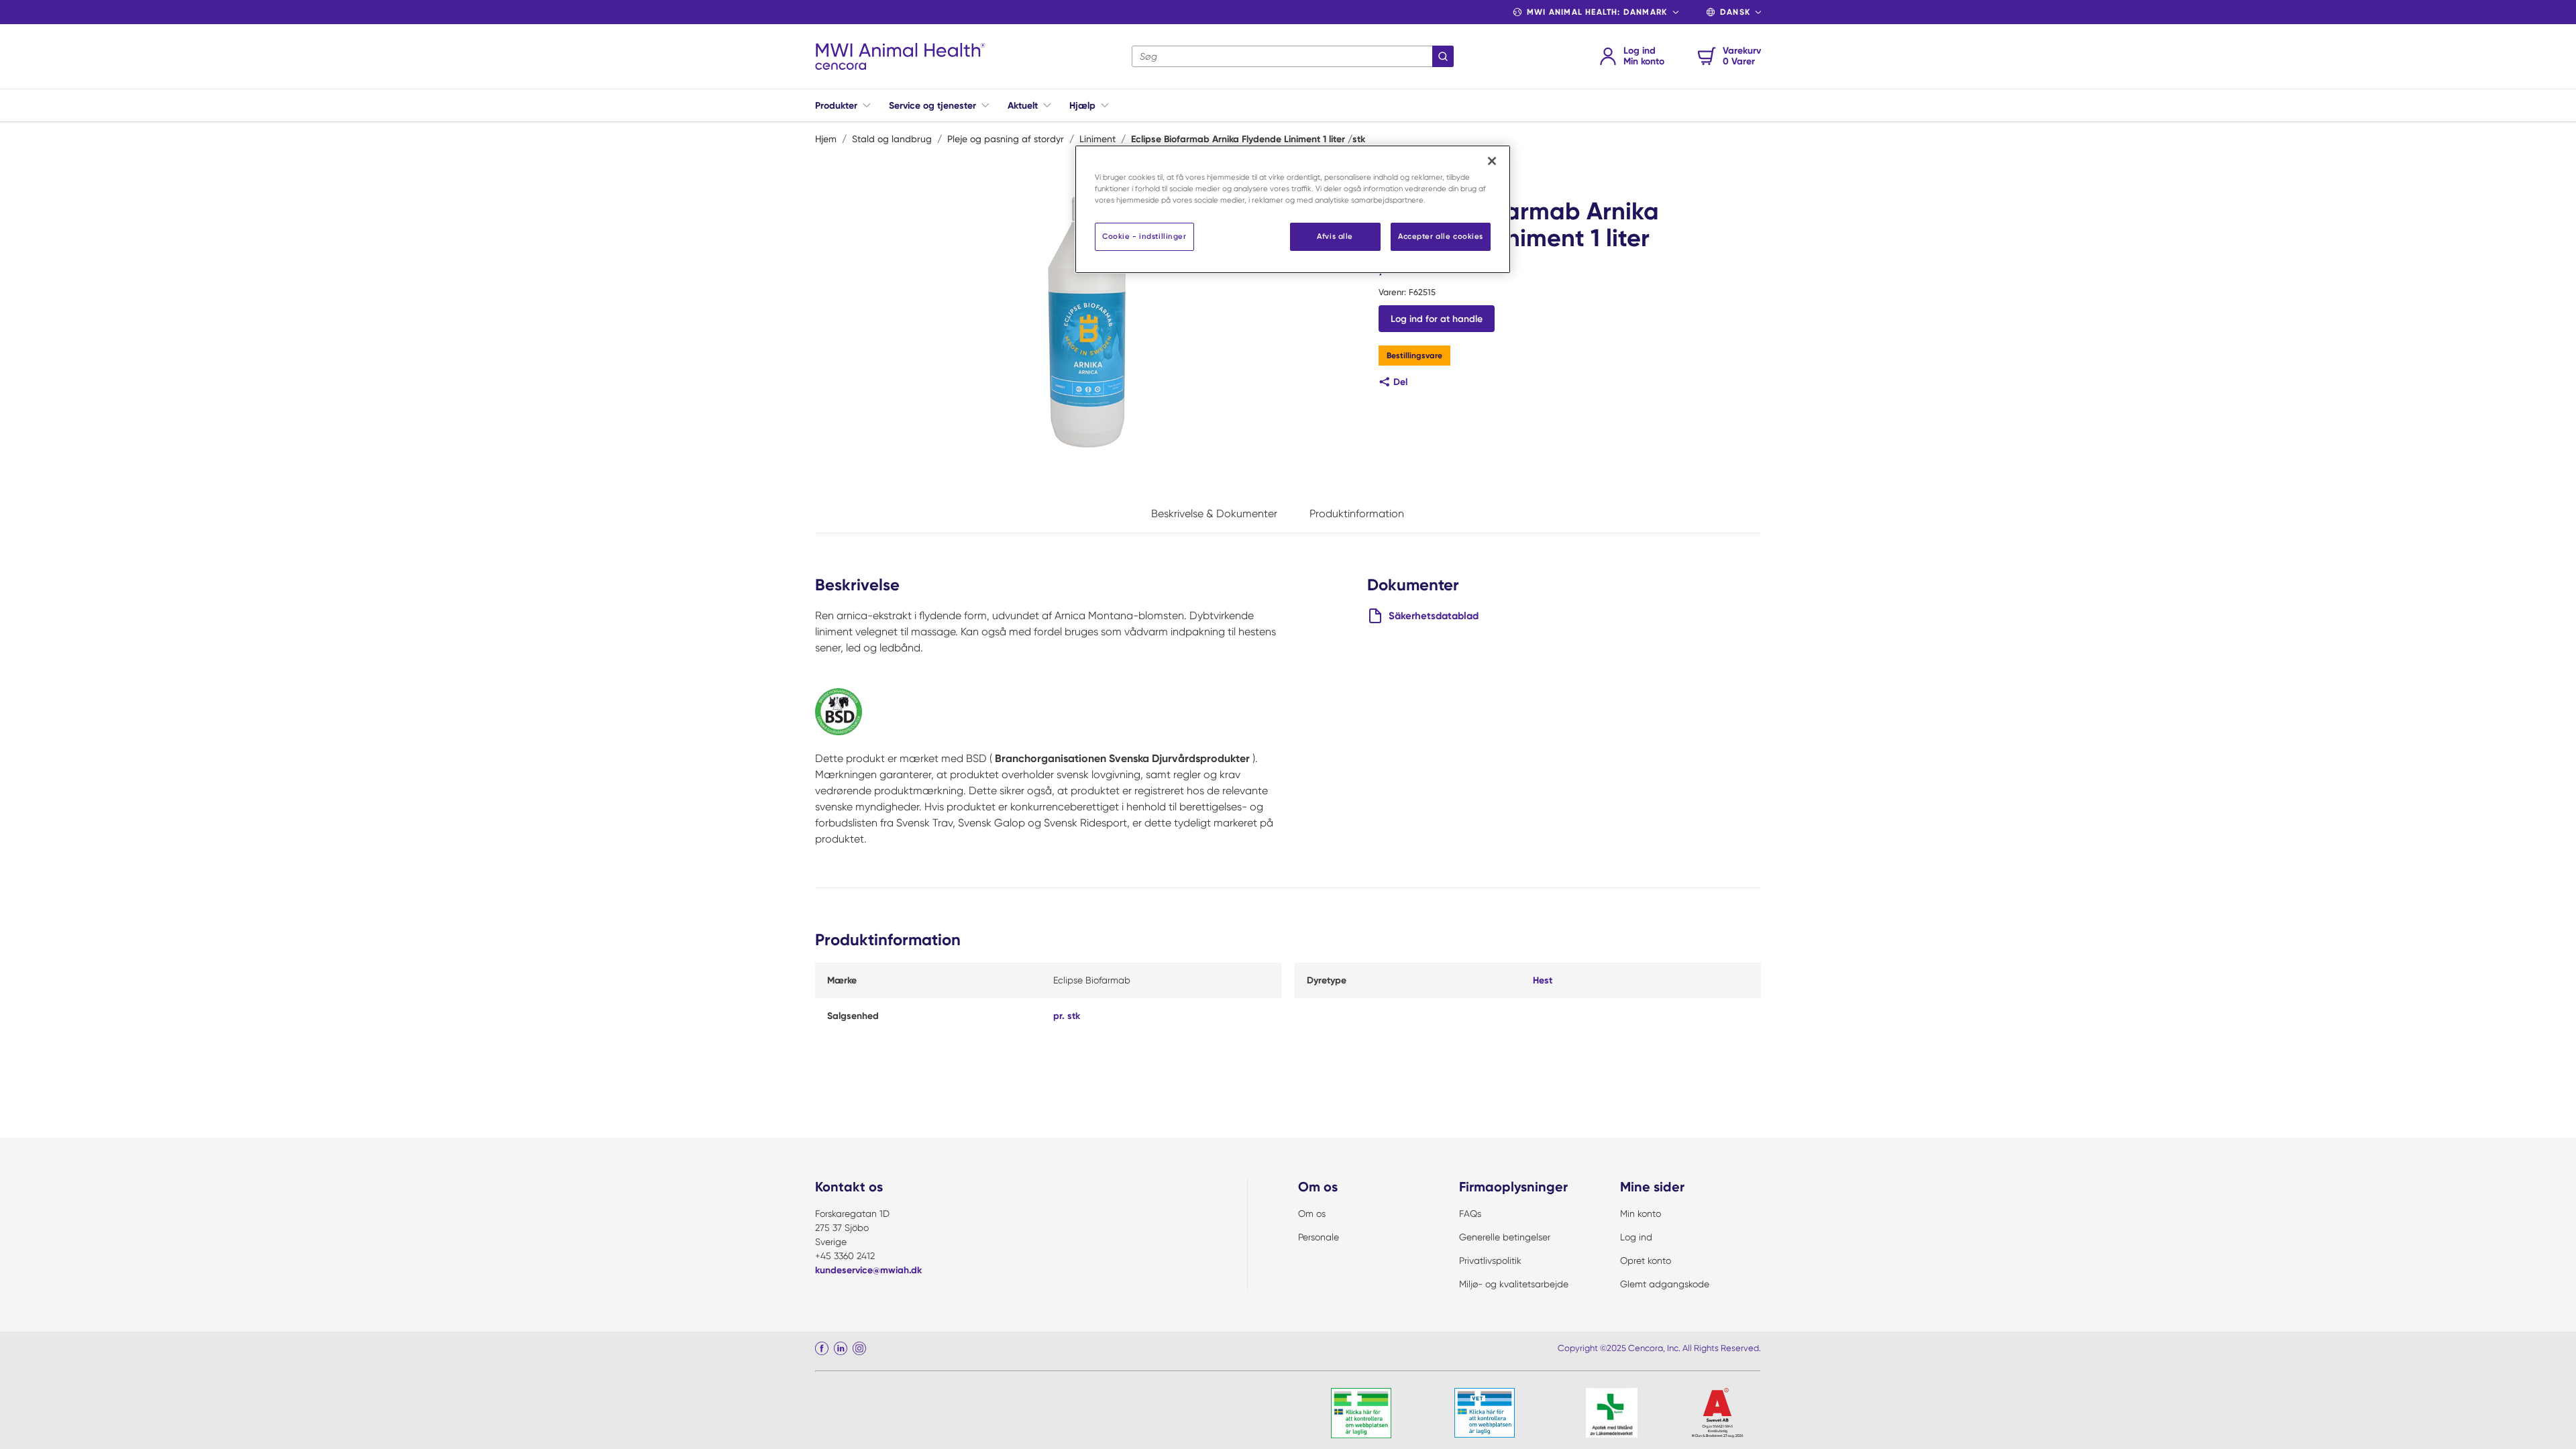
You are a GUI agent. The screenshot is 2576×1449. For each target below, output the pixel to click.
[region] (1293, 209)
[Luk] (1492, 161)
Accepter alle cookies (1441, 236)
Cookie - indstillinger (1144, 236)
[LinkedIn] (841, 1348)
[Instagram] (859, 1348)
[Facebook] (822, 1348)
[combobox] (1293, 56)
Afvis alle (1335, 236)
